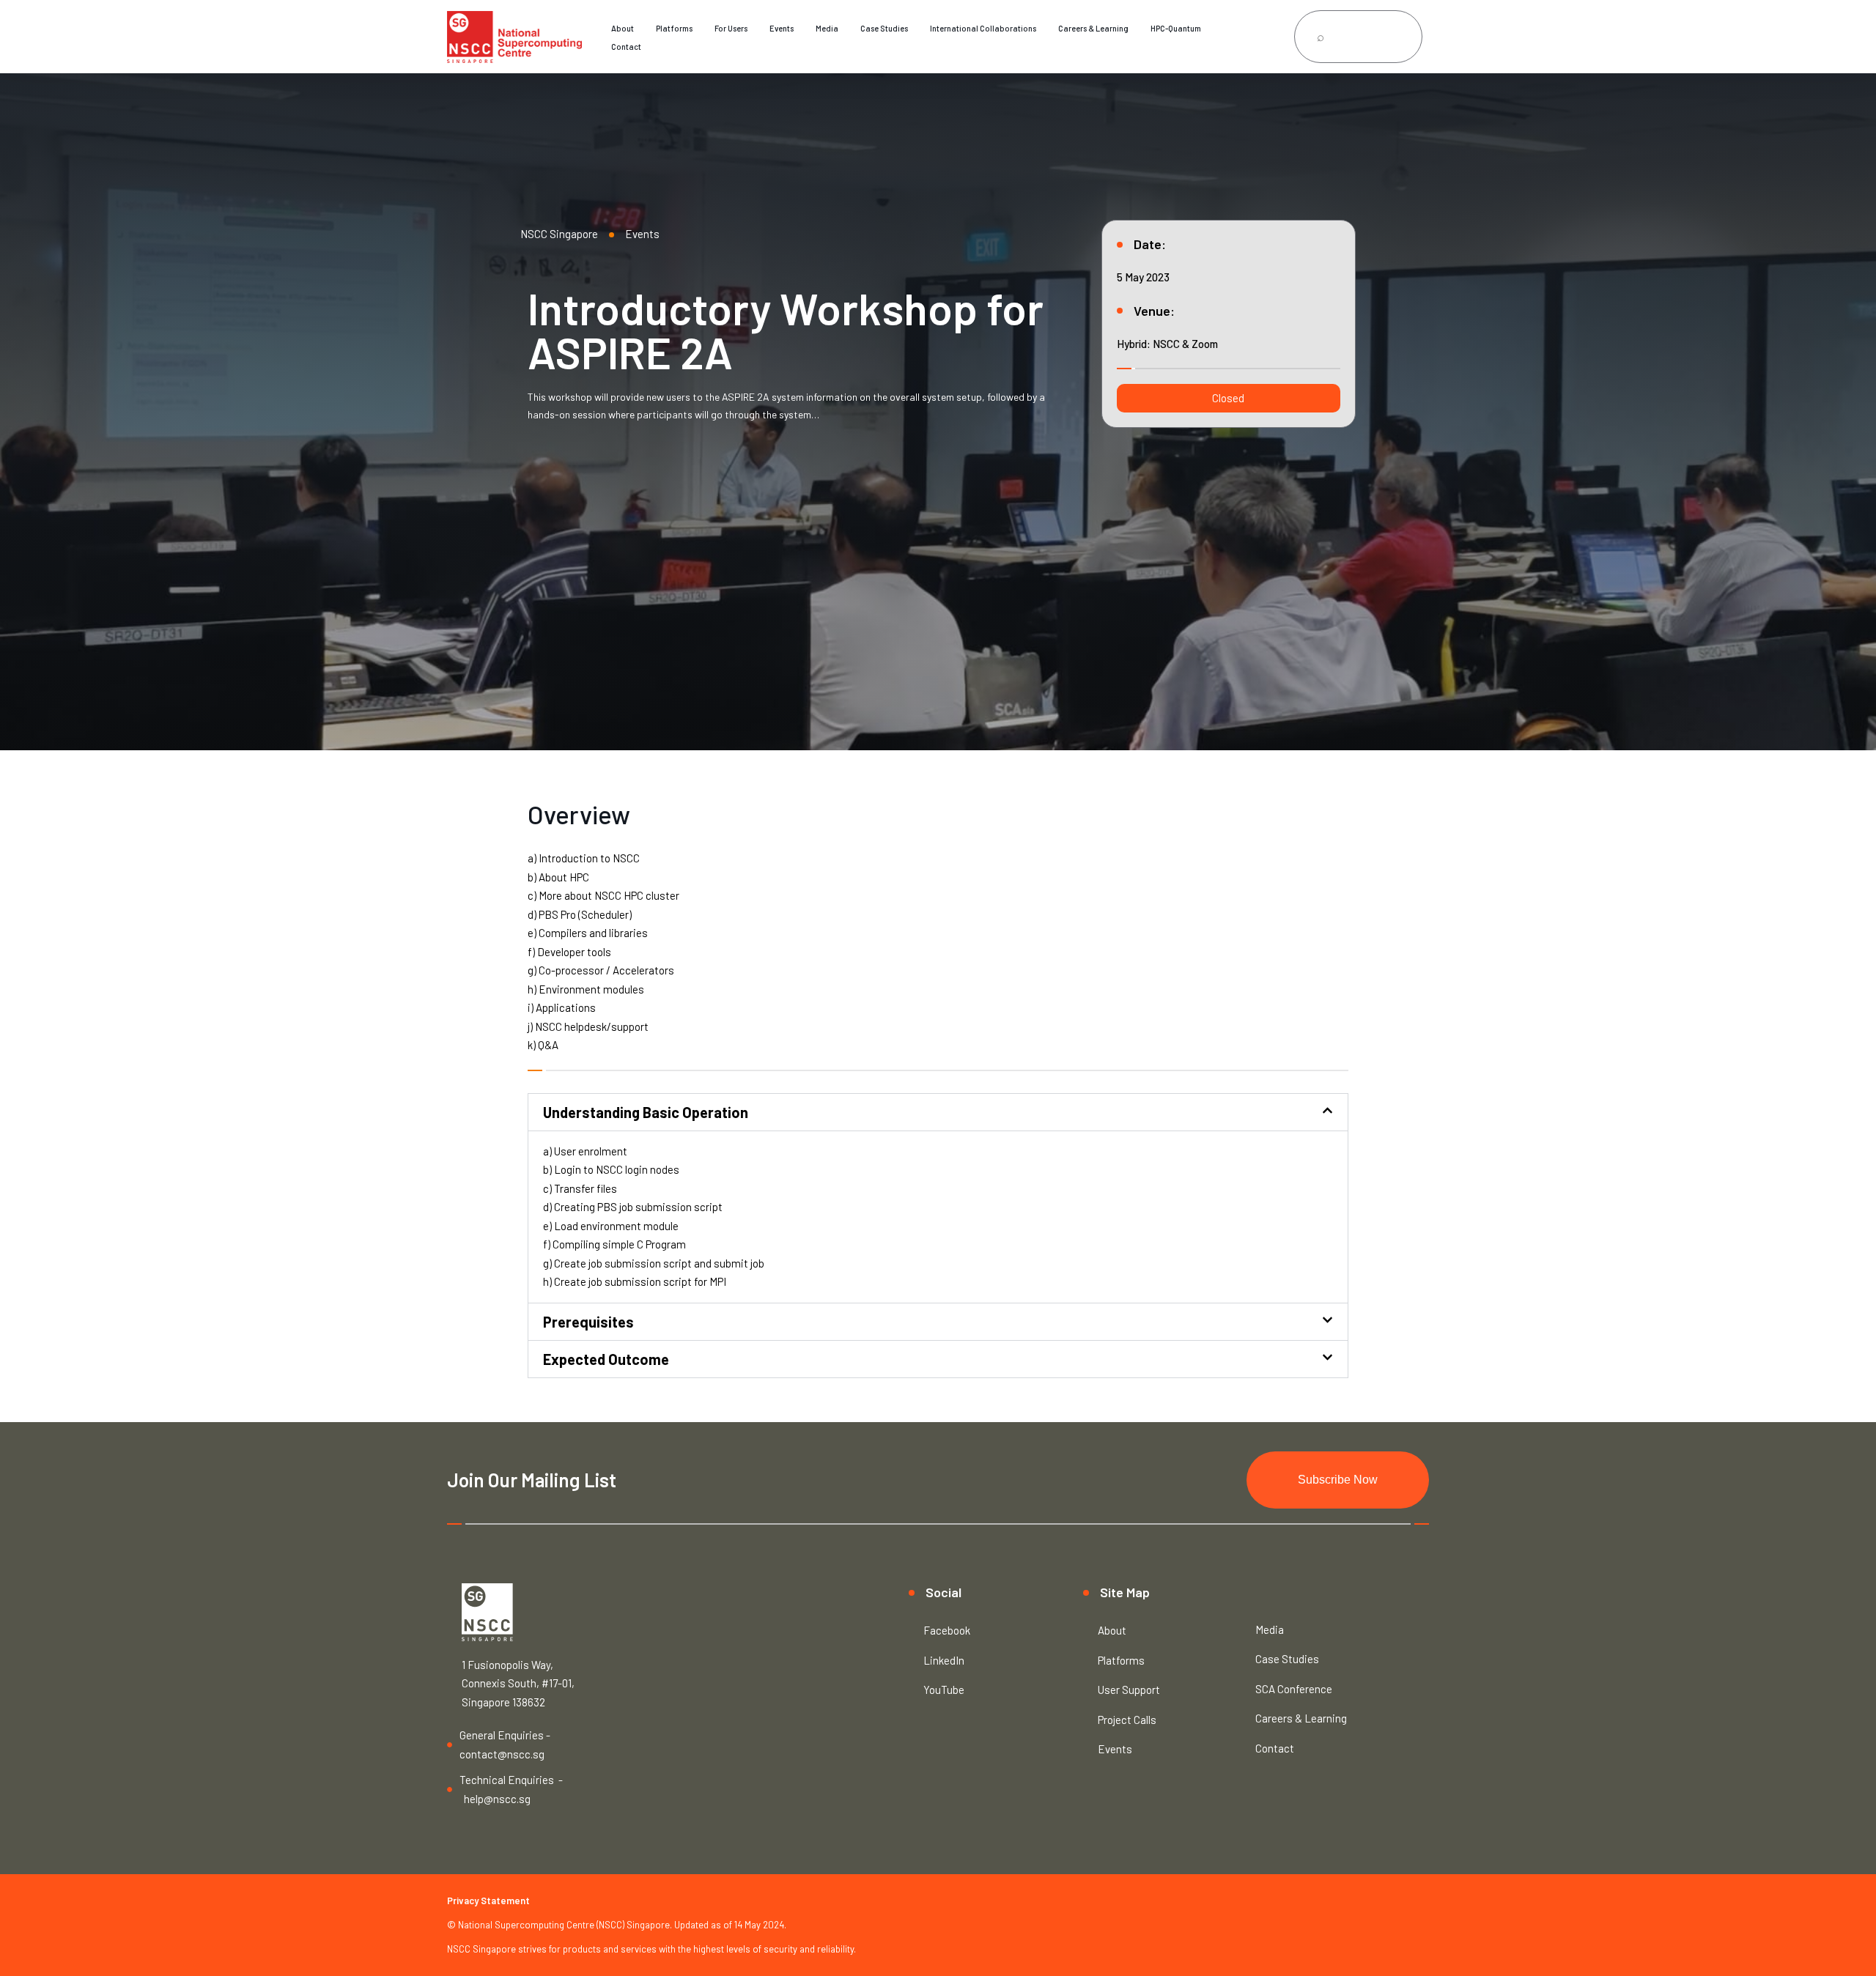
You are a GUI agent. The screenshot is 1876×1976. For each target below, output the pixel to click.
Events (782, 28)
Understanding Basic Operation (646, 1112)
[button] (1229, 398)
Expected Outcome (606, 1359)
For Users (731, 28)
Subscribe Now (1338, 1480)
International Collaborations (983, 28)
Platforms (674, 28)
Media (827, 28)
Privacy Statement (488, 1901)
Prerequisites (588, 1322)
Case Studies (884, 28)
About (623, 28)
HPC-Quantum (1176, 28)
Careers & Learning (1093, 28)
